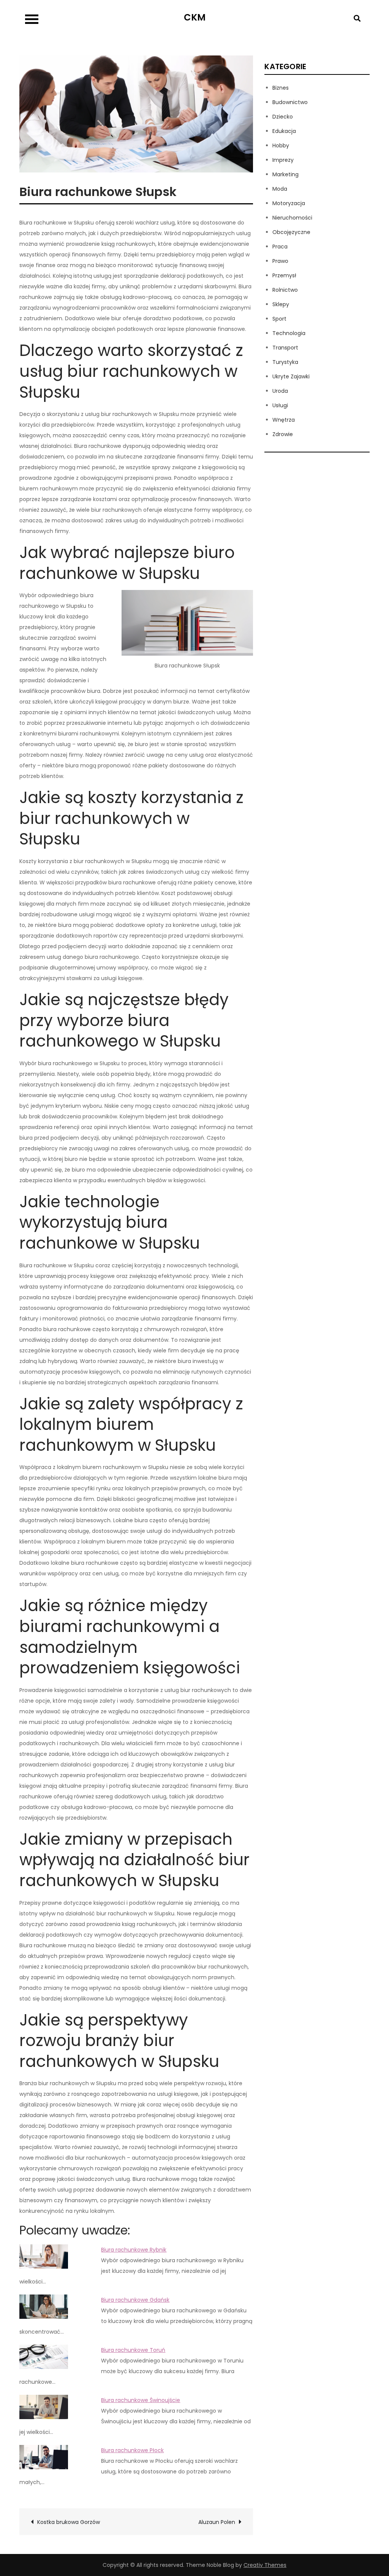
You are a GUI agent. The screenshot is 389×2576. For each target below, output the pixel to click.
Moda (280, 189)
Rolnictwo (285, 290)
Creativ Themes (265, 2565)
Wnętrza (284, 420)
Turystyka (285, 362)
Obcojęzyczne (291, 232)
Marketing (285, 174)
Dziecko (283, 117)
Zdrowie (283, 434)
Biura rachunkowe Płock (132, 2450)
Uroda (280, 391)
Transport (285, 348)
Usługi (280, 405)
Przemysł (284, 275)
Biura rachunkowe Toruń (133, 2350)
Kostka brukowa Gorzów (69, 2522)
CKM (195, 17)
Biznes (281, 88)
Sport (279, 319)
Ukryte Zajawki (291, 376)
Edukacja (284, 131)
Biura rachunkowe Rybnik (134, 2250)
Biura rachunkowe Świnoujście (141, 2400)
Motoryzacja (289, 203)
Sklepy (281, 304)
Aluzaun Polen (217, 2522)
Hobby (281, 145)
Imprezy (283, 160)
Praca (280, 247)
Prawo (280, 261)
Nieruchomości (292, 218)
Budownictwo (290, 102)
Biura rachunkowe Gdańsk (135, 2300)
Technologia (289, 333)
